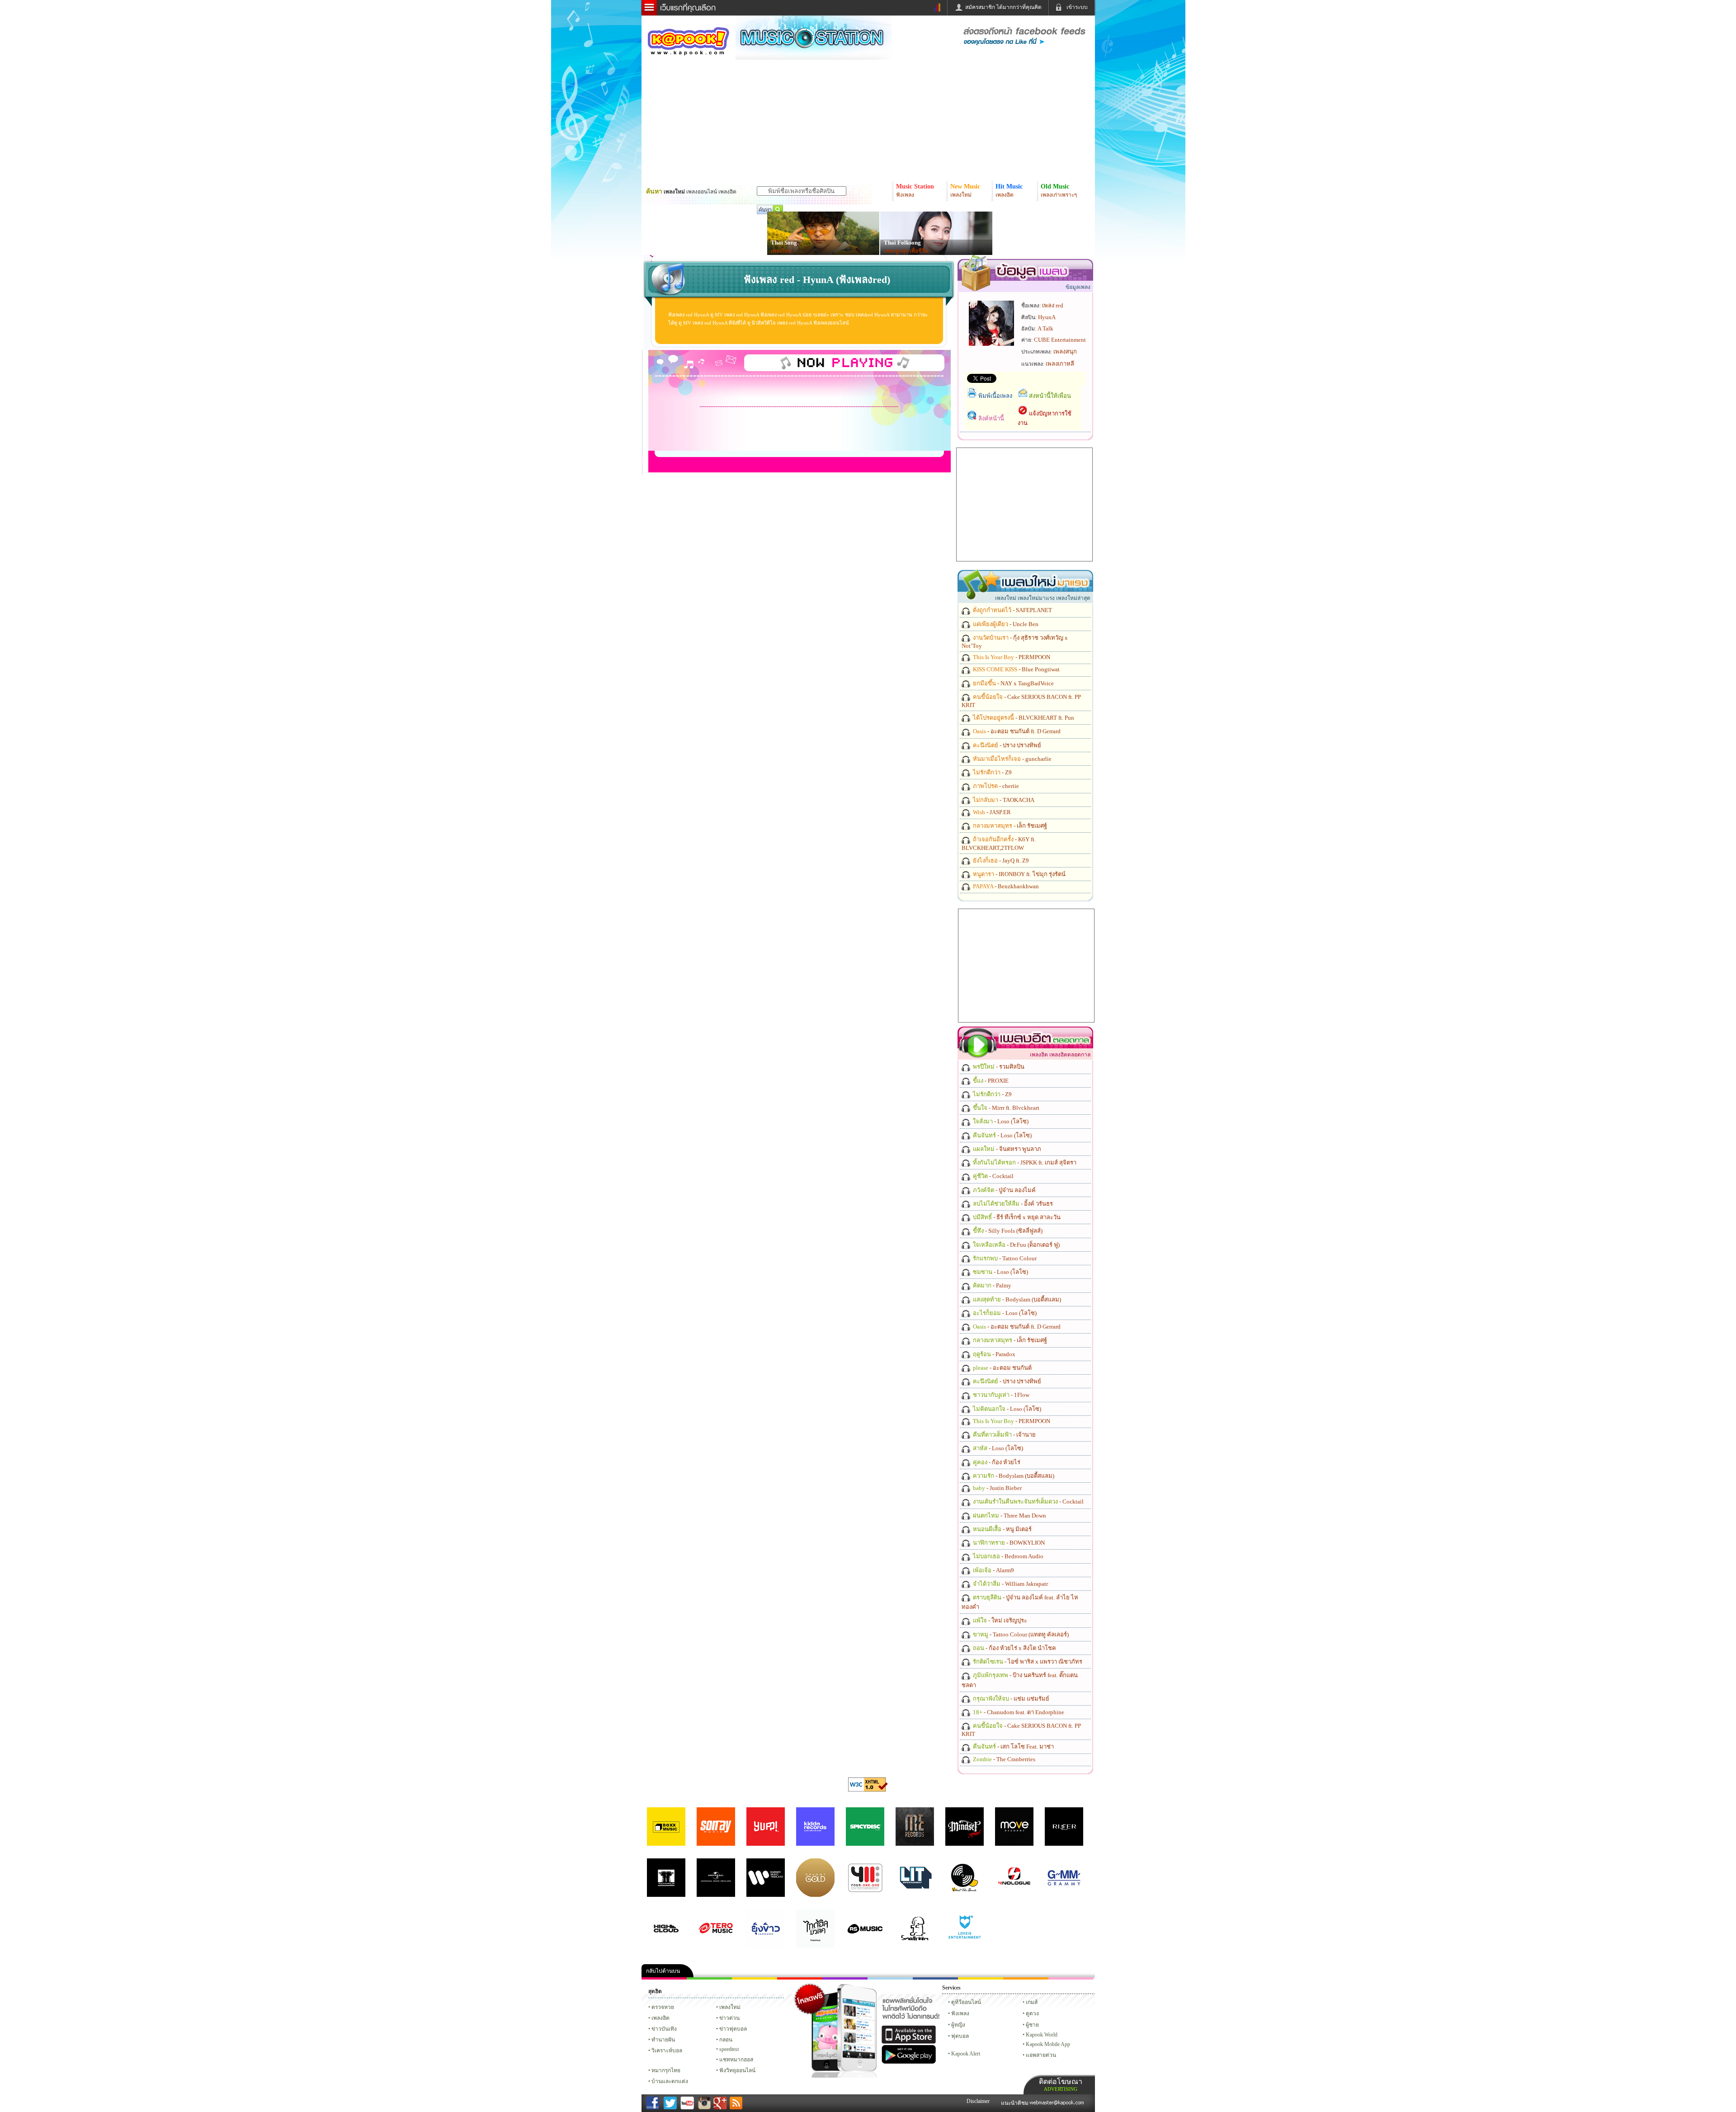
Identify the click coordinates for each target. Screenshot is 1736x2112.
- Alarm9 (993, 1570)
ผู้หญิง (958, 2025)
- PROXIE (990, 1081)
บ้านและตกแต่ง (670, 2081)
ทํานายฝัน (663, 2040)
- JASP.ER (991, 812)
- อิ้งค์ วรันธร (1012, 1204)
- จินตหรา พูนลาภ (1006, 1149)
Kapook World (1042, 2035)
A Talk (1045, 328)
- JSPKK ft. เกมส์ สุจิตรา (1024, 1162)
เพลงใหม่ (730, 2007)
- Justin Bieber (997, 1488)
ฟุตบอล (960, 2036)
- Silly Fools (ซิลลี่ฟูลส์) (1007, 1231)
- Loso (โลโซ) (1000, 1121)
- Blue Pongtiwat (1016, 669)
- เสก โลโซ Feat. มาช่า (1013, 1747)
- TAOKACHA (1003, 800)
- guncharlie (1012, 759)
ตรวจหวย (663, 2007)
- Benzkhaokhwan (1005, 886)
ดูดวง (1032, 2013)
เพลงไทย (781, 251)
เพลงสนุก (1065, 351)
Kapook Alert (966, 2054)
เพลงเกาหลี (1060, 364)
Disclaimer (978, 2101)
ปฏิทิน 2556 (755, 1978)
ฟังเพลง (960, 2013)
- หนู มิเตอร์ (1002, 1529)
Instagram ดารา (890, 1978)
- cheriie (995, 786)
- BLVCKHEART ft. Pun (1023, 718)
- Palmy (991, 1285)
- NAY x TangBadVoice (1013, 683)
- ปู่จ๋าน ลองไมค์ (1004, 1190)
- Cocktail (993, 1176)
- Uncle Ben (1005, 624)
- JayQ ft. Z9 (1000, 860)
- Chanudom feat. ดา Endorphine (1018, 1712)
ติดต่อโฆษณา (1061, 2085)
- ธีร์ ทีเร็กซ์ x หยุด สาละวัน (1016, 1217)
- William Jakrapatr (1010, 1584)
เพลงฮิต (660, 2018)
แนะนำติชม (1015, 2103)
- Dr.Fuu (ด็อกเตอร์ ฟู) (1016, 1245)
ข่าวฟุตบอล (733, 2029)
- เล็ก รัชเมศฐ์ (1009, 826)
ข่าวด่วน (729, 2018)
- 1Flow (1000, 1395)
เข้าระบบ (1077, 7)
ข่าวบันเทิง (664, 2029)
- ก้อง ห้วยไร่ (996, 1462)
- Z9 (992, 772)
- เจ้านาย (1004, 1435)
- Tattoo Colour (1004, 1258)
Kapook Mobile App (1048, 2044)
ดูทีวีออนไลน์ (966, 2002)
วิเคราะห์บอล (667, 2051)
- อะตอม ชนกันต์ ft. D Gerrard (1016, 731)
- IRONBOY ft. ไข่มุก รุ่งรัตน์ (1019, 874)
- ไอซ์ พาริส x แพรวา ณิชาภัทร (1027, 1662)
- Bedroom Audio (1007, 1556)
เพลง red (1053, 305)
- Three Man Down (1009, 1516)
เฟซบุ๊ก (800, 1978)
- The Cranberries (1003, 1759)
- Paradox (993, 1354)
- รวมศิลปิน (998, 1067)
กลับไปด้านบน (663, 1971)
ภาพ (709, 1978)
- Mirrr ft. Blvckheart (1005, 1108)
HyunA (1047, 317)
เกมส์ (1032, 2002)
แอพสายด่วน (1041, 2055)
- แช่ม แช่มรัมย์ (1010, 1699)
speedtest (729, 2049)
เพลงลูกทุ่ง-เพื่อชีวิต (906, 251)
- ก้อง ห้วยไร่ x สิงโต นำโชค (1014, 1648)
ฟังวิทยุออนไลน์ (737, 2070)
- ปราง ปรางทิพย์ (1006, 745)
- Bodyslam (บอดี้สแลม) (1016, 1299)
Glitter (1071, 1978)
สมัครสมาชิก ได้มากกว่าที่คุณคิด (1003, 7)
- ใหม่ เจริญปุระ (999, 1620)
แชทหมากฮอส (981, 1978)
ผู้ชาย (1032, 2025)
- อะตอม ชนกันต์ (1002, 1368)
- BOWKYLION (1008, 1543)
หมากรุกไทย (1026, 1978)
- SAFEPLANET (1012, 610)
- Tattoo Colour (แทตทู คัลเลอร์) (1020, 1634)
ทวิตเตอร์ (845, 1978)
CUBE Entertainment (1060, 340)
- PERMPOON (1011, 657)
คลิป (664, 1978)
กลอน (935, 1978)
